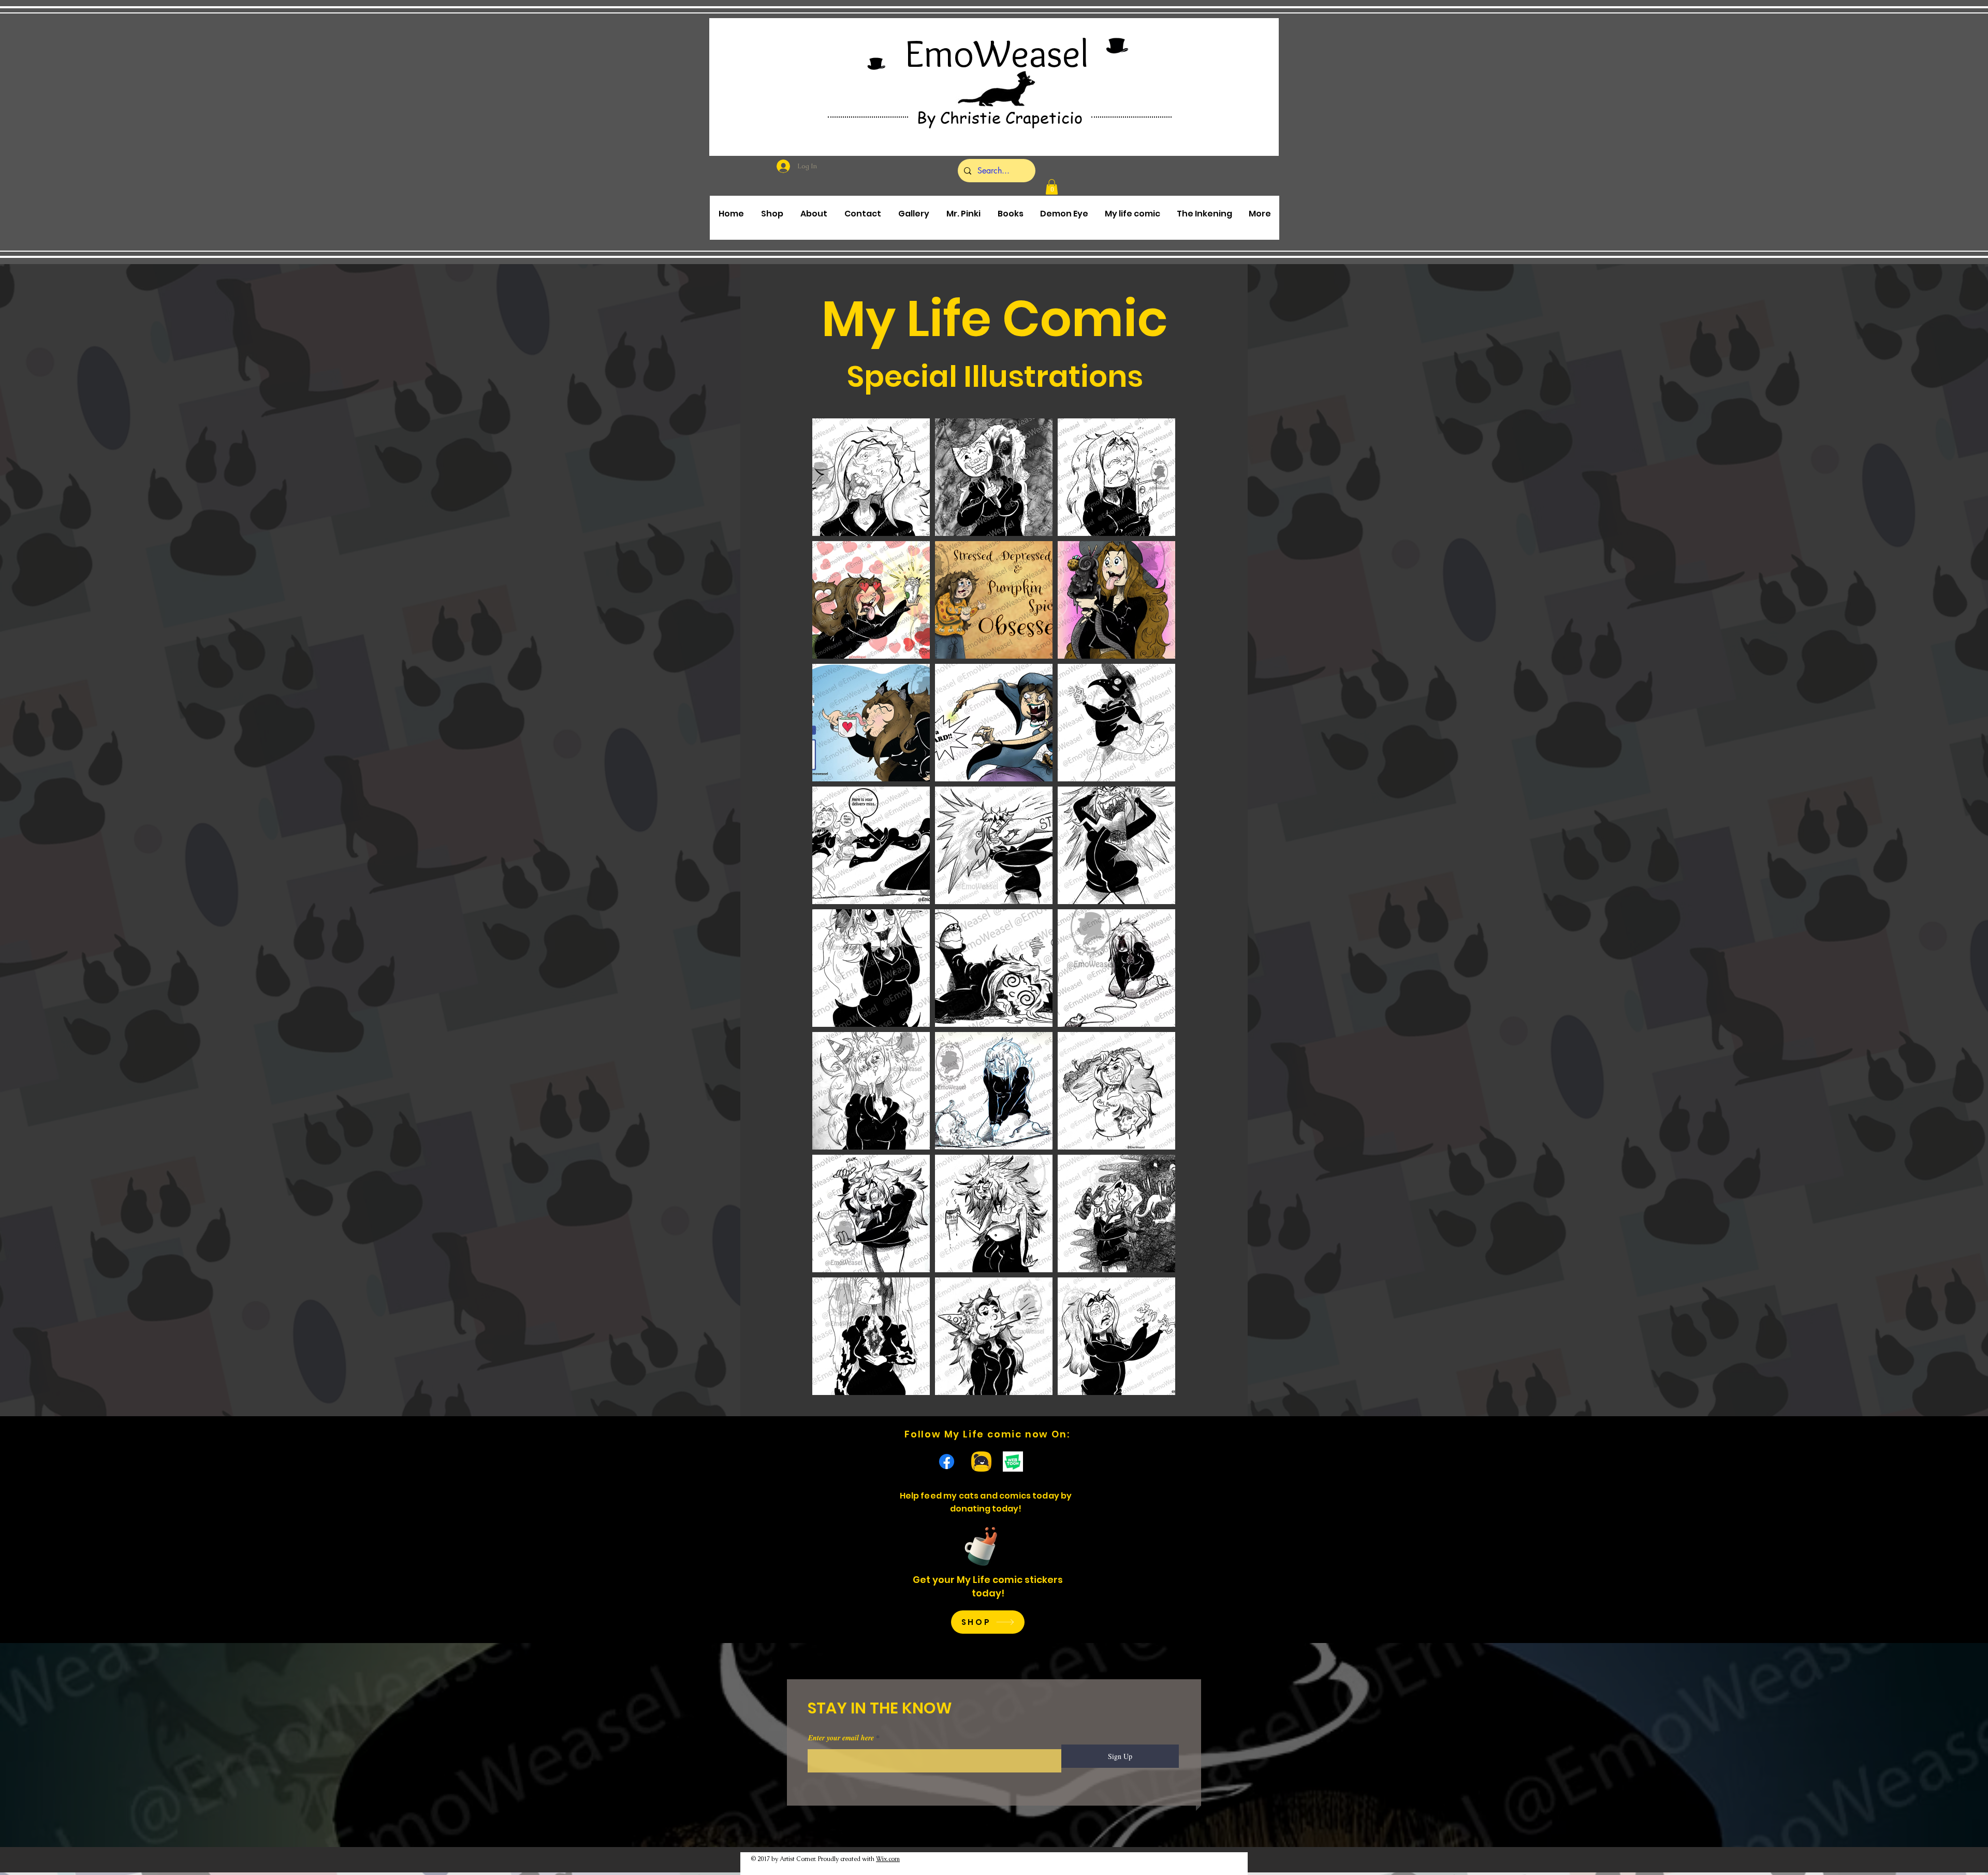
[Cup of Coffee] (986, 1545)
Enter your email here (841, 1738)
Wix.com (888, 1859)
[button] (1052, 187)
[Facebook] (947, 1462)
